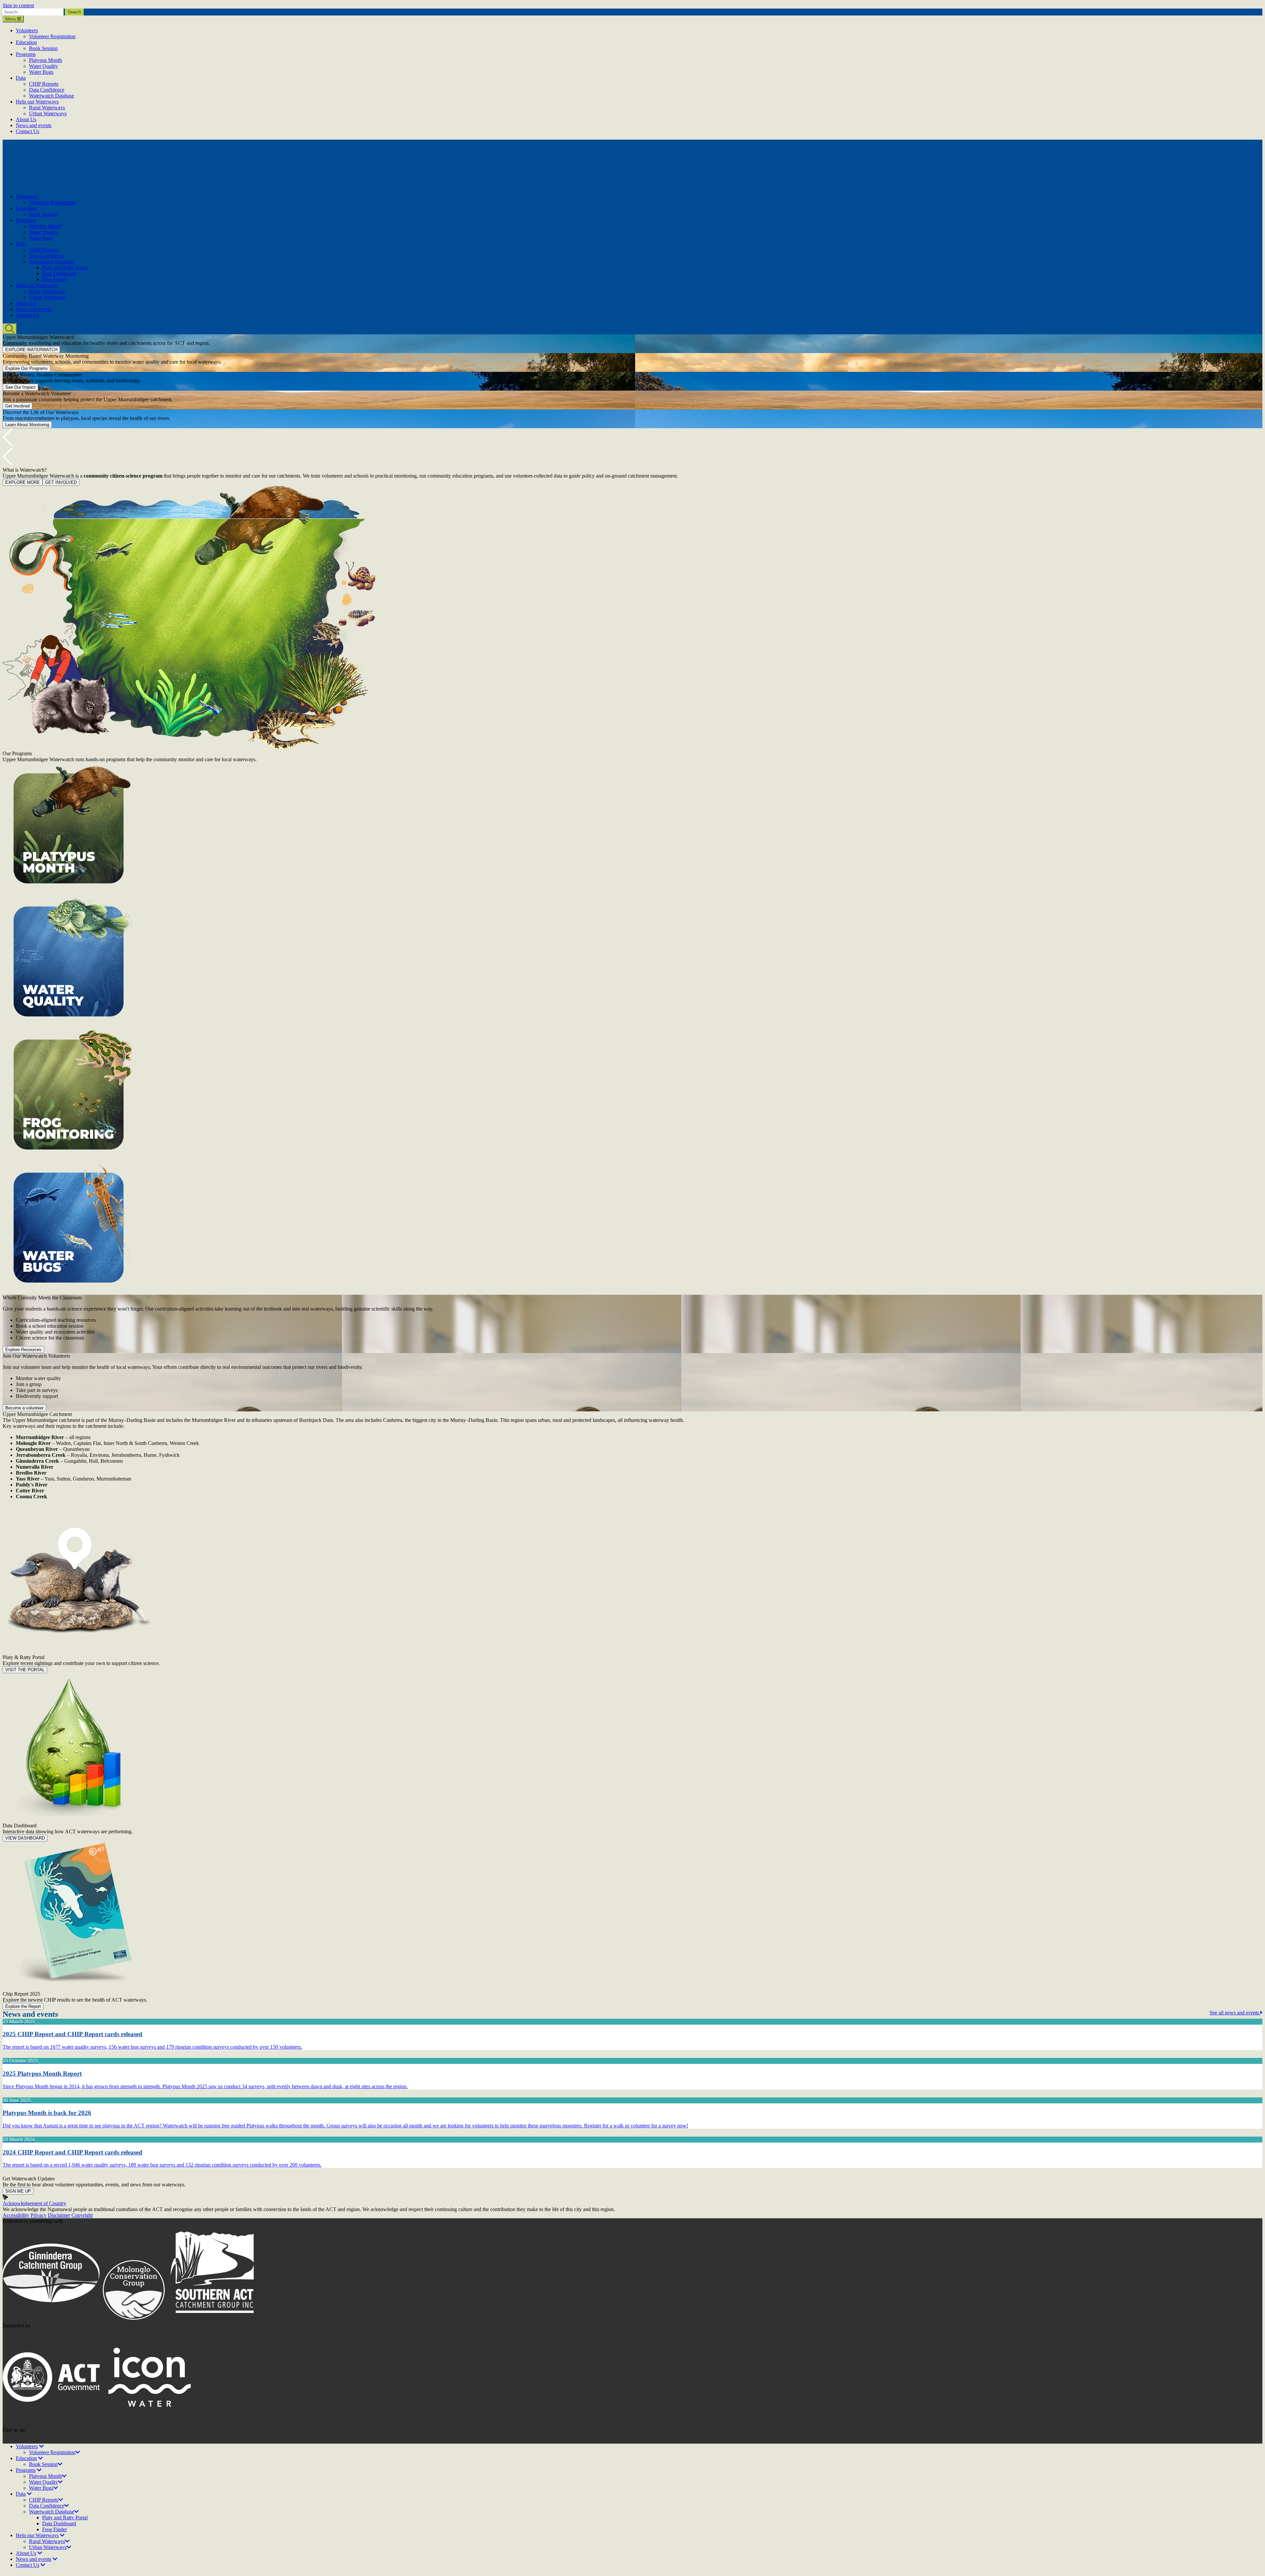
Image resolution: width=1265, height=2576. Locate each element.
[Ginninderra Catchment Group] (52, 2320)
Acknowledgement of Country (34, 2203)
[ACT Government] (52, 2424)
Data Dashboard (59, 274)
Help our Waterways (37, 102)
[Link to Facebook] (9, 2440)
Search (74, 12)
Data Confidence (47, 90)
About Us (26, 119)
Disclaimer (59, 2215)
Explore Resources (23, 1350)
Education (26, 42)
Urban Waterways (48, 113)
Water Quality (43, 66)
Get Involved (17, 406)
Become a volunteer (24, 1408)
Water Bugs (41, 72)
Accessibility (16, 2215)
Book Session (43, 48)
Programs (26, 54)
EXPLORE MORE (23, 482)
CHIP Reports (44, 84)
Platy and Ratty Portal (65, 268)
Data (21, 78)
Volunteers (27, 30)
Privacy (39, 2215)
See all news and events (1235, 2013)
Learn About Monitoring (27, 425)
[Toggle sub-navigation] (42, 2446)
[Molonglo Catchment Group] (134, 2320)
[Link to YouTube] (20, 2440)
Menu (11, 19)
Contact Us (28, 131)
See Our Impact (20, 387)
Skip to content (18, 5)
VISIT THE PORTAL (25, 1670)
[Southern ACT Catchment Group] (215, 2320)
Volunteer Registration (52, 36)
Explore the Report (23, 2006)
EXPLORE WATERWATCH (31, 350)
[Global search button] (10, 329)
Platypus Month (45, 60)
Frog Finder (55, 279)
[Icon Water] (150, 2424)
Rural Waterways (47, 108)
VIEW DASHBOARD (25, 1838)
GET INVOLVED (61, 482)
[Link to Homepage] (63, 185)
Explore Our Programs (27, 368)
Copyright (82, 2215)
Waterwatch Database (52, 96)
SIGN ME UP (18, 2191)
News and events (34, 125)
